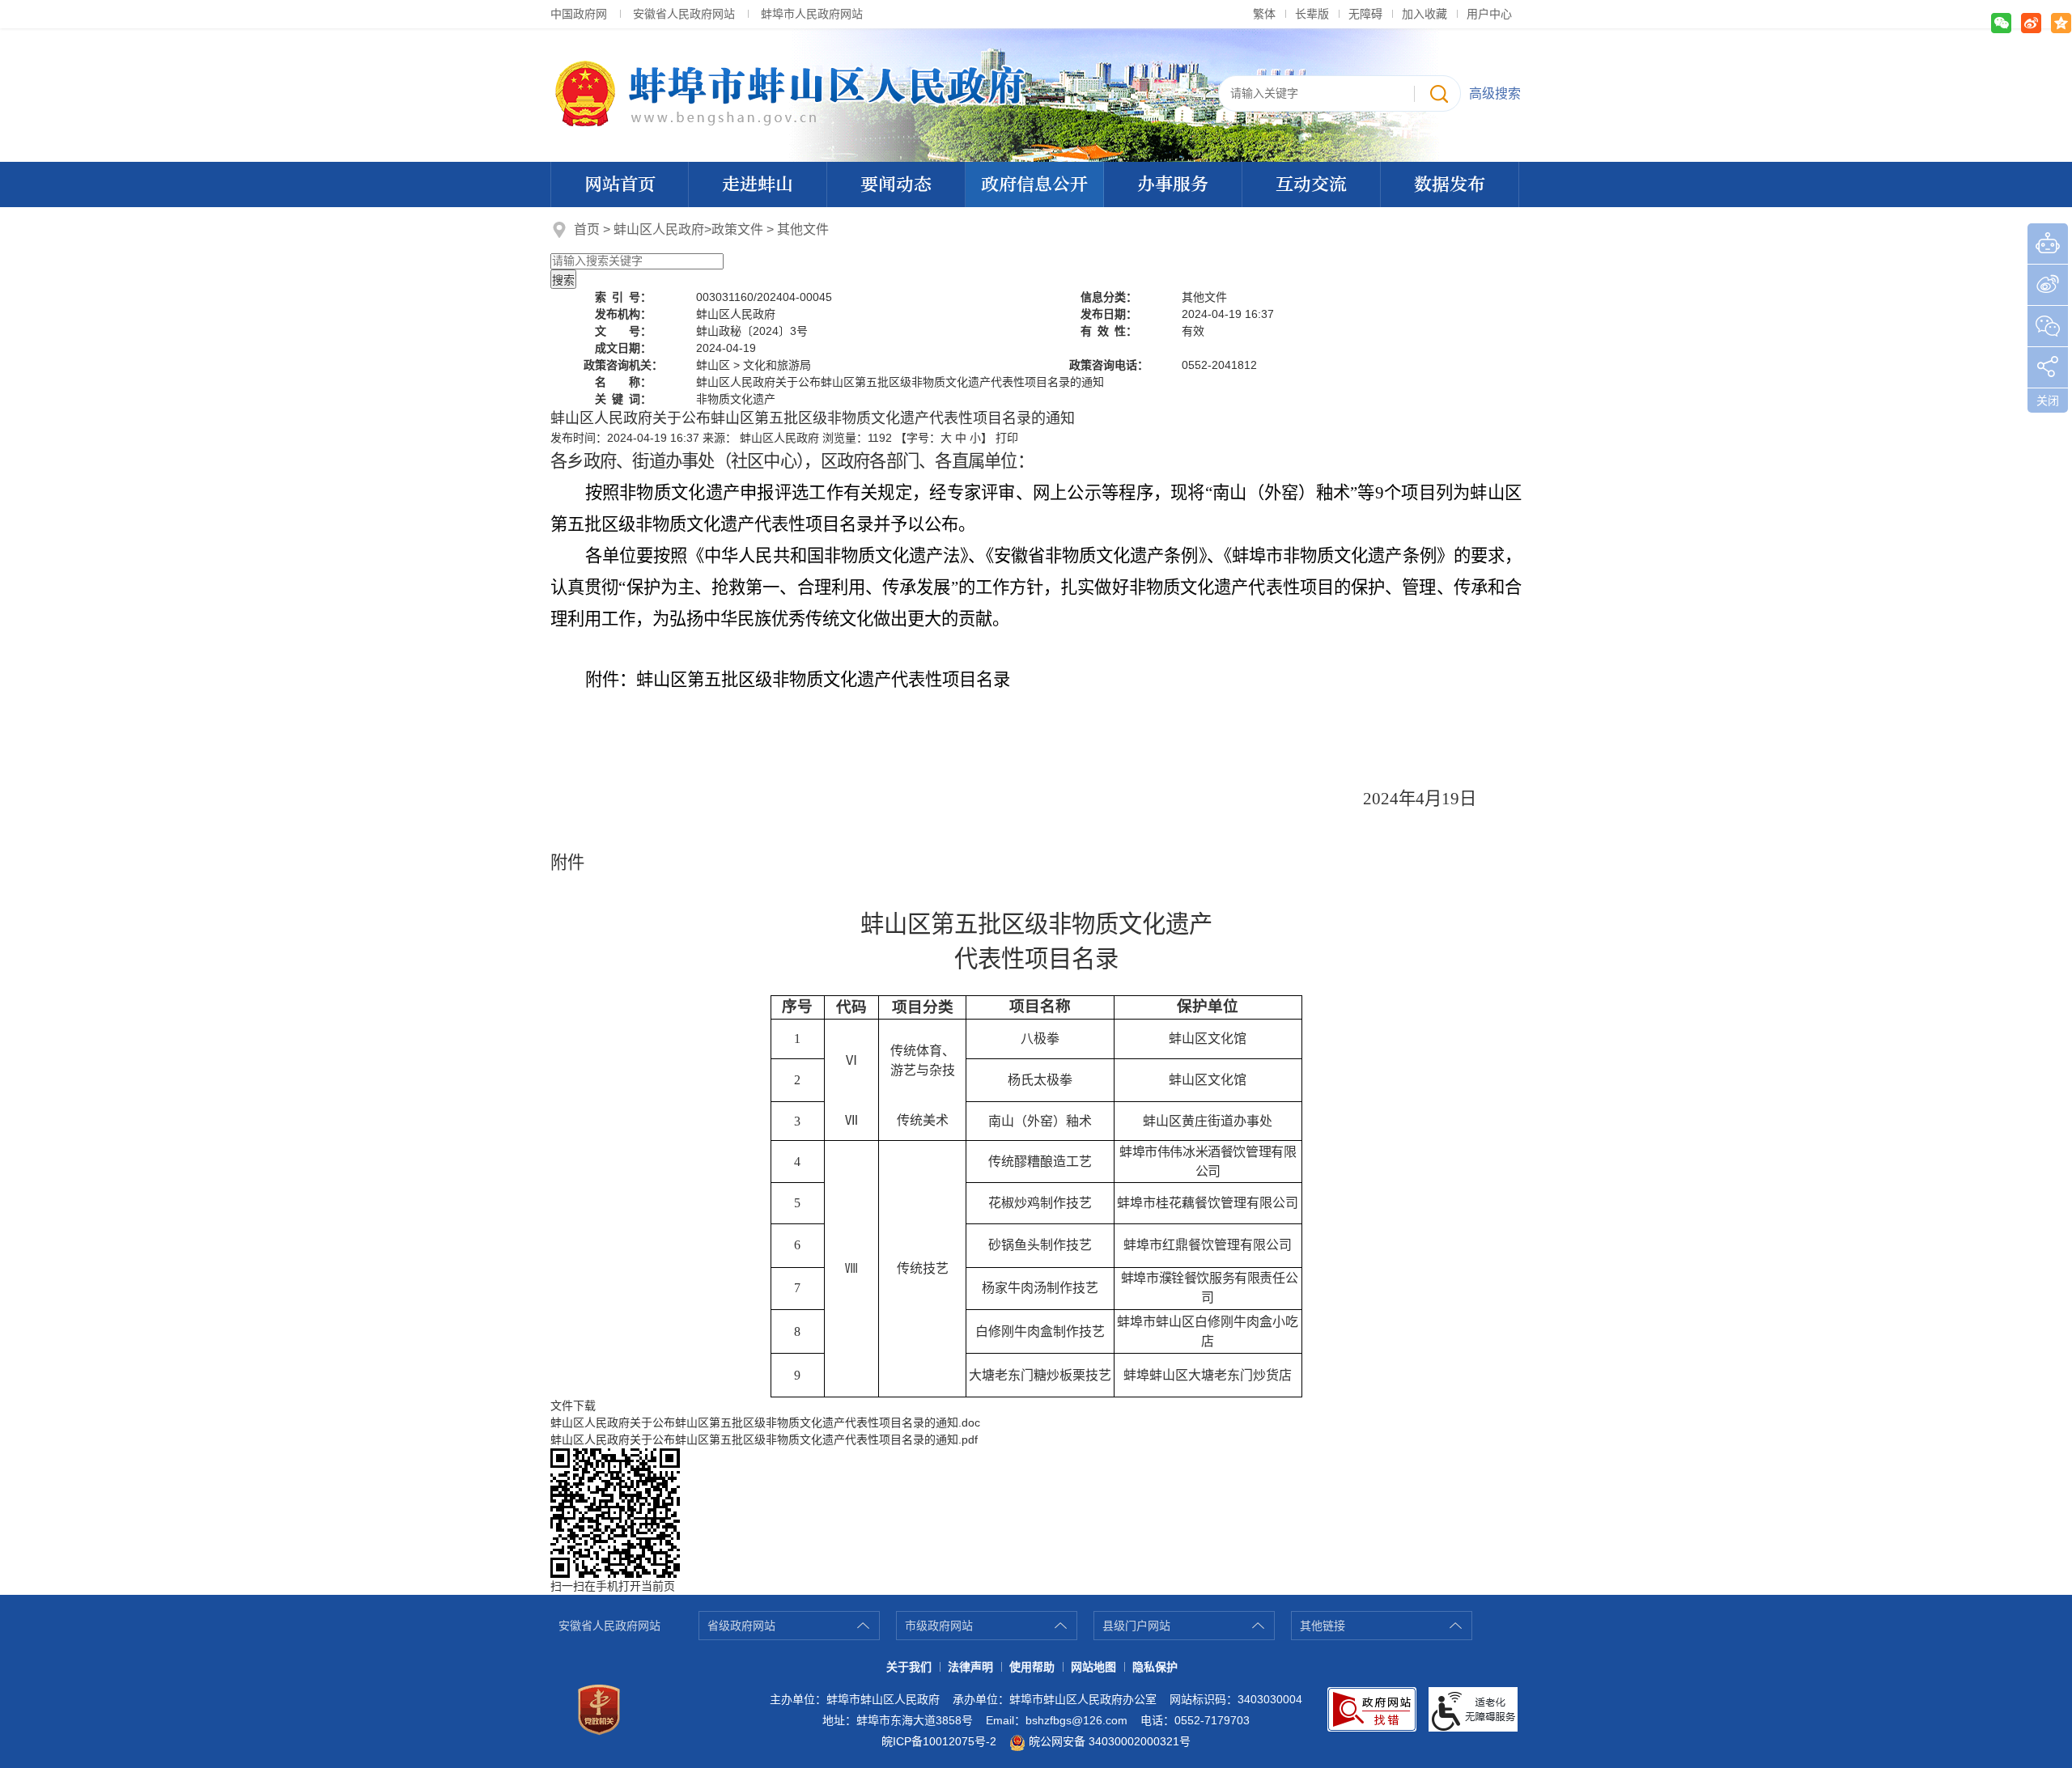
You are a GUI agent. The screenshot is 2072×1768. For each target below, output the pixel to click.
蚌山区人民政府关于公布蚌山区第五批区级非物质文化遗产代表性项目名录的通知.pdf (764, 1439)
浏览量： (857, 438)
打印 (1007, 438)
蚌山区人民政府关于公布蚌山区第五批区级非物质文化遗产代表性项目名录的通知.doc (765, 1422)
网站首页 (620, 184)
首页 (587, 229)
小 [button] (975, 438)
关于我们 (909, 1667)
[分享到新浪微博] (2031, 23)
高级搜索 (1495, 93)
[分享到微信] (2001, 23)
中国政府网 (579, 14)
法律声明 (970, 1667)
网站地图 (1093, 1667)
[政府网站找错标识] (1372, 1709)
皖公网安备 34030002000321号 (1110, 1741)
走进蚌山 (758, 184)
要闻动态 (896, 184)
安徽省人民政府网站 (684, 14)
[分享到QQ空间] (2061, 23)
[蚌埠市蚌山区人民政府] (1036, 94)
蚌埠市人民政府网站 (812, 14)
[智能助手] (2048, 244)
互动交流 (1311, 184)
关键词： (623, 399)
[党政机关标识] (599, 1710)
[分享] (2048, 367)
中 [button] (961, 438)
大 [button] (946, 438)
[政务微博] (2048, 285)
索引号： (623, 297)
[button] (1312, 14)
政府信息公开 (1034, 184)
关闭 (2048, 401)
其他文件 (803, 229)
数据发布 (1450, 184)
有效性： (1109, 331)
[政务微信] (2048, 326)
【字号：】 (944, 438)
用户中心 (1489, 14)
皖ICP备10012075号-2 (939, 1741)
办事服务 (1173, 184)
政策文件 (737, 229)
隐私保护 (1155, 1667)
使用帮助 (1032, 1667)
